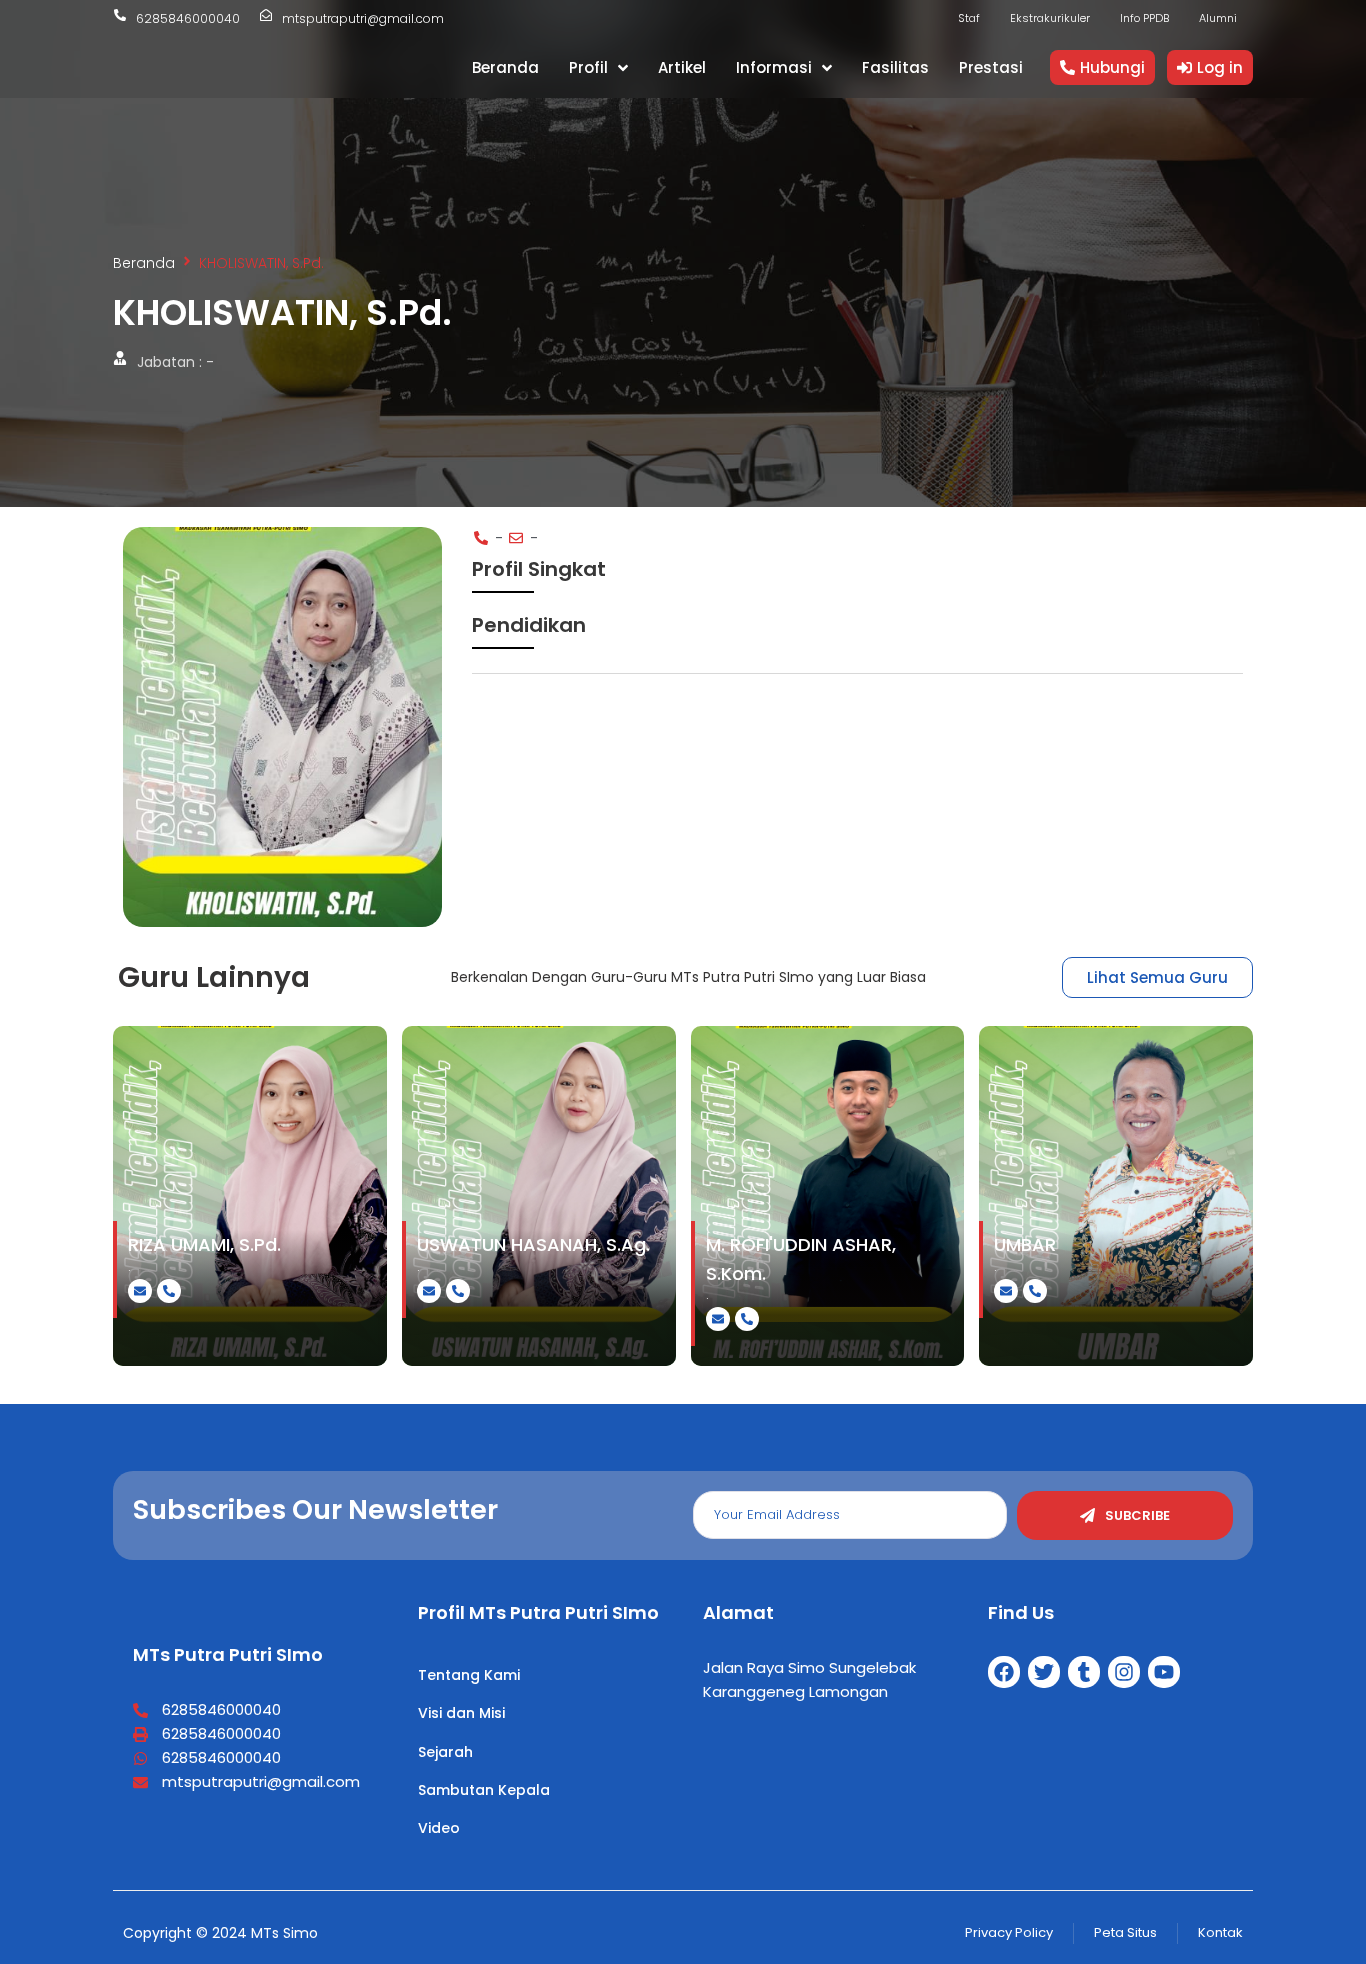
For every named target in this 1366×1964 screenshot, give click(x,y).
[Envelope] (140, 1291)
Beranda (144, 263)
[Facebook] (1004, 1672)
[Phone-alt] (169, 1291)
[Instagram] (1124, 1672)
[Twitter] (1044, 1672)
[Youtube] (1164, 1672)
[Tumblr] (1084, 1672)
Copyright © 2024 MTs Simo (220, 1933)
